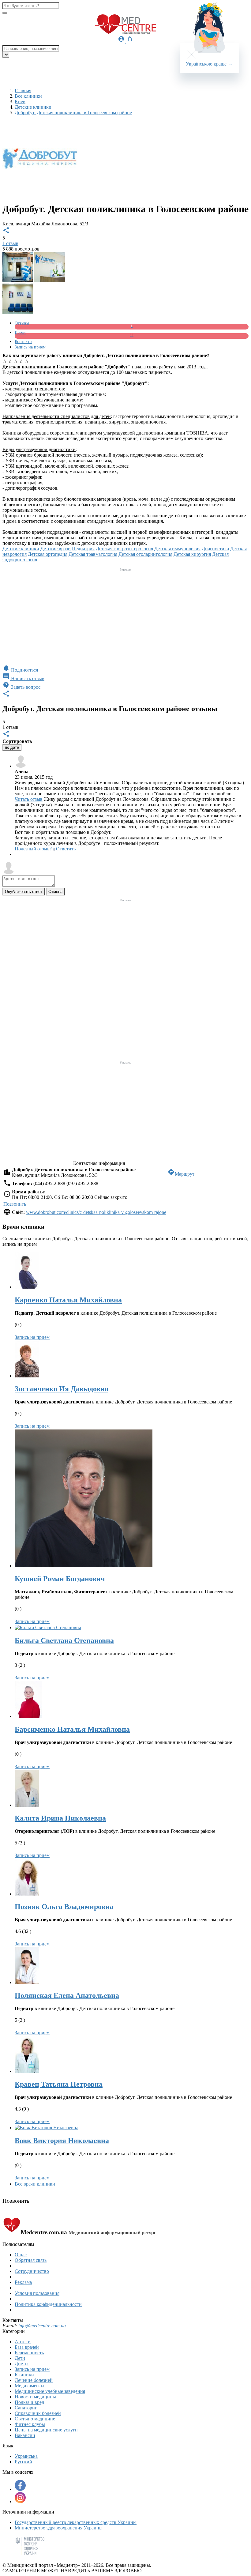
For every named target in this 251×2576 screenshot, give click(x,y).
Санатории (26, 2408)
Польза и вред (29, 2402)
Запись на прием (32, 1337)
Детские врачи (56, 549)
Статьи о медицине (35, 2419)
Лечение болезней (34, 2380)
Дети (20, 2358)
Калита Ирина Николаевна (60, 1818)
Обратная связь (31, 2260)
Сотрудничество (32, 2271)
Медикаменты (30, 2386)
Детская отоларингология (145, 554)
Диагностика (215, 549)
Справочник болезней (38, 2413)
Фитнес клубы (30, 2424)
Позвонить (15, 1204)
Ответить (66, 849)
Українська (26, 2456)
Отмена (55, 892)
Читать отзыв (29, 799)
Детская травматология (93, 554)
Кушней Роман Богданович (60, 1579)
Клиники (24, 2375)
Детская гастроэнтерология (124, 549)
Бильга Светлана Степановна (64, 1640)
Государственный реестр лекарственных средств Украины (76, 2522)
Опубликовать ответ (24, 892)
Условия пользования (37, 2293)
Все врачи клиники (35, 2184)
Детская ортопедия (48, 554)
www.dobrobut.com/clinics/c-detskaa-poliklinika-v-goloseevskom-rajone (96, 1212)
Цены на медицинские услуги (46, 2430)
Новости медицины (35, 2397)
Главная (23, 90)
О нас (21, 2255)
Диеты (22, 2364)
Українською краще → (209, 64)
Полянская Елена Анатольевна (67, 1995)
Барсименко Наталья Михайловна (72, 1729)
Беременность (29, 2353)
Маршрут (181, 1174)
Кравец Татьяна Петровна (59, 2084)
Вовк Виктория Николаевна (62, 2141)
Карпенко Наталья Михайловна (68, 1300)
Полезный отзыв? (35, 849)
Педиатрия (83, 549)
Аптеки (23, 2342)
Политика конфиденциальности (48, 2304)
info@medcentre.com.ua (42, 2326)
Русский (23, 2462)
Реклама (23, 2282)
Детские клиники (21, 549)
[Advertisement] (125, 616)
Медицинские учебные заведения (50, 2391)
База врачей (27, 2347)
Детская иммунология (177, 549)
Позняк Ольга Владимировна (64, 1907)
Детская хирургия (192, 554)
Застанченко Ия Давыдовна (62, 1389)
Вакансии (25, 2435)
